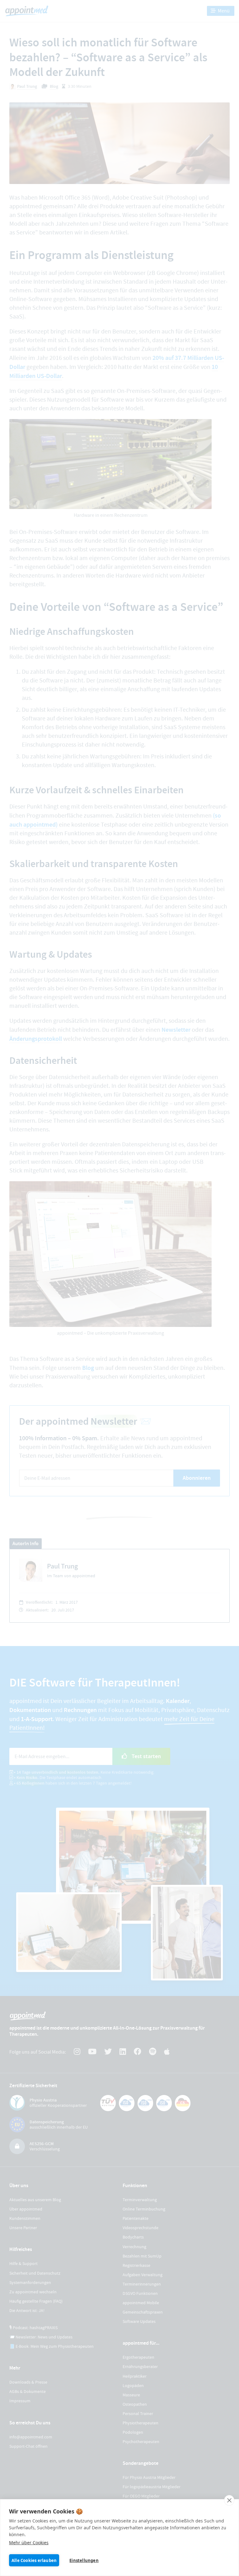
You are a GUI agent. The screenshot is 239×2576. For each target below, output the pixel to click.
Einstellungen (84, 2560)
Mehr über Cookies (29, 2543)
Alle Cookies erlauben (34, 2560)
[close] (229, 2500)
